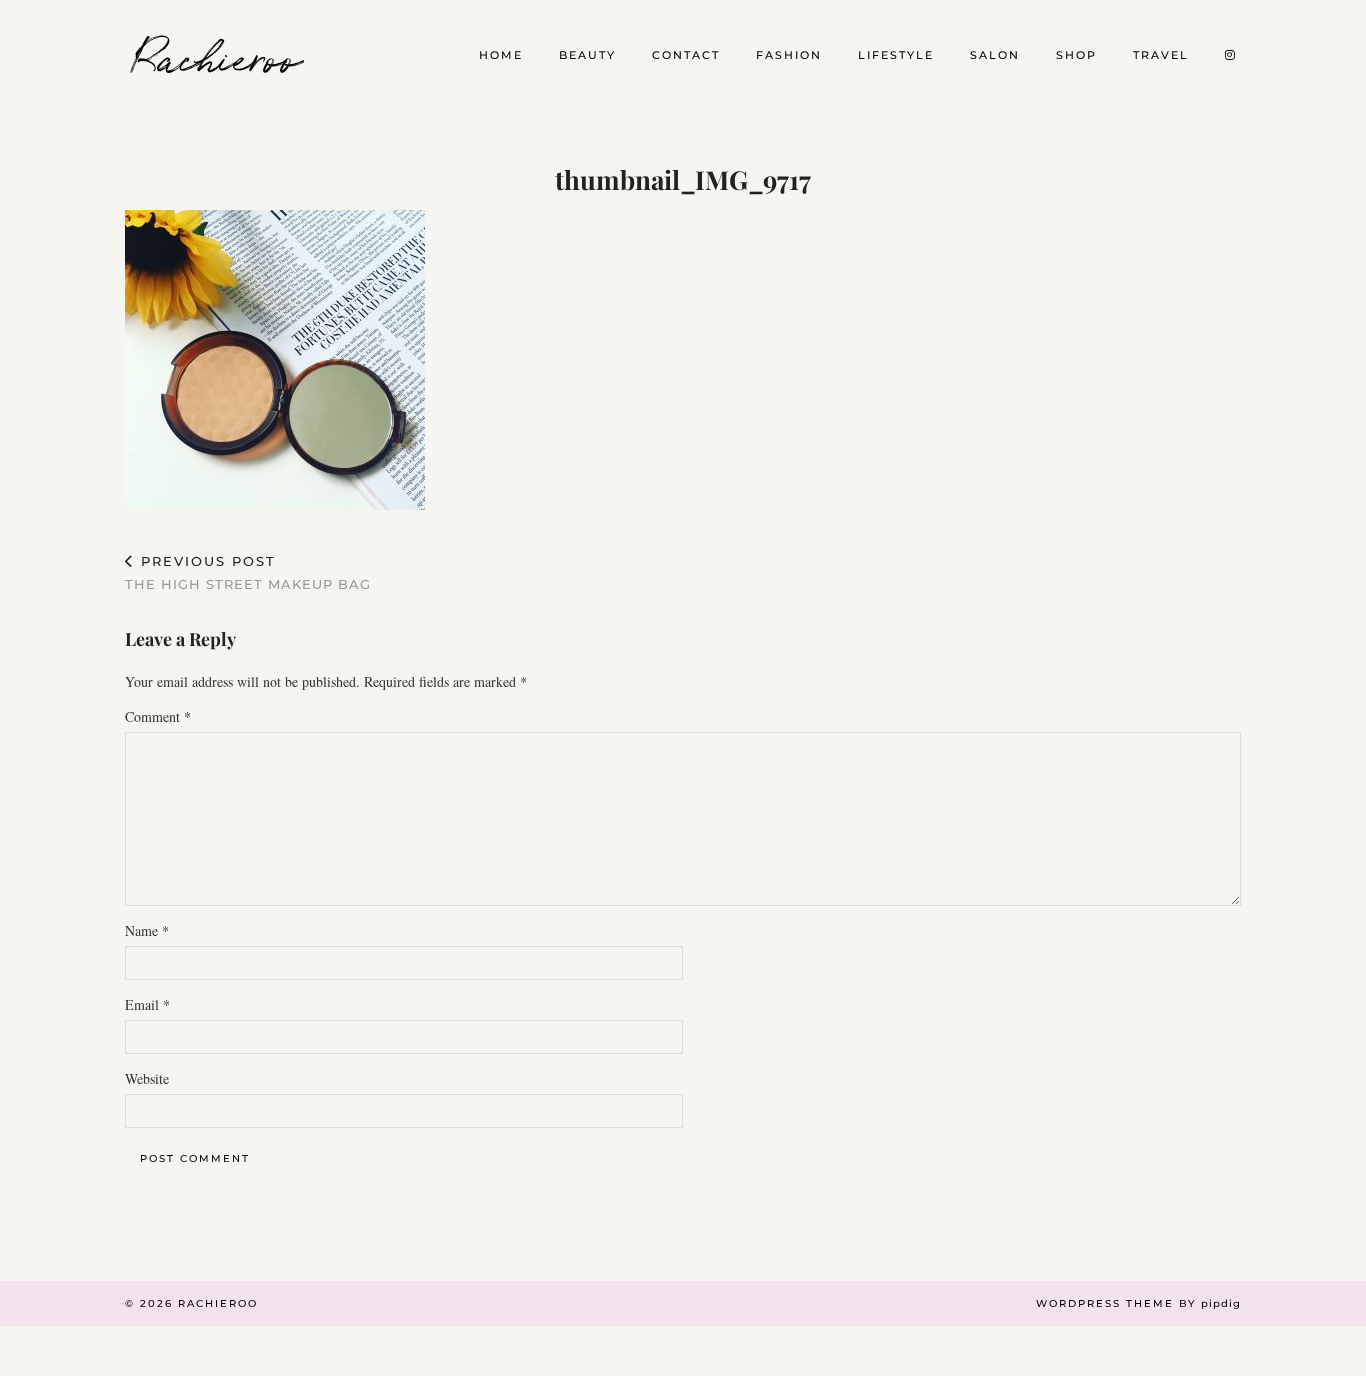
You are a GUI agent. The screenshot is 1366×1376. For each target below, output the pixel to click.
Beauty (587, 55)
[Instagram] (1231, 55)
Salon (995, 55)
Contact (686, 55)
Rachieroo (218, 55)
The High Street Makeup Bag (248, 572)
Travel (1161, 55)
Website (147, 1078)
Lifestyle (896, 55)
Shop (1076, 55)
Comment (158, 716)
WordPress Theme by (1138, 1303)
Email (147, 1004)
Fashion (789, 55)
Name (147, 930)
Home (501, 55)
